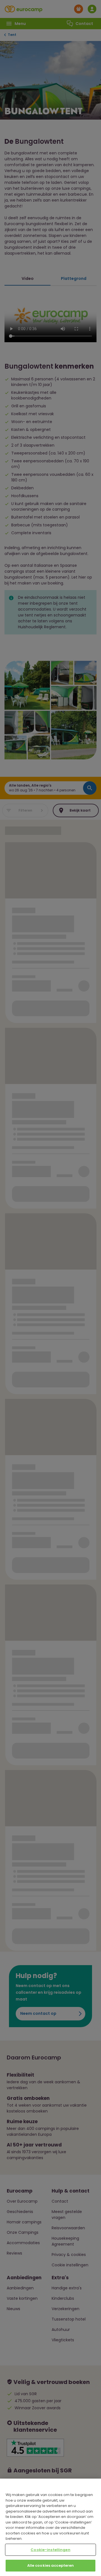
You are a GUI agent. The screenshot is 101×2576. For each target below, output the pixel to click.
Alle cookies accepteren (51, 2565)
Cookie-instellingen (50, 2550)
